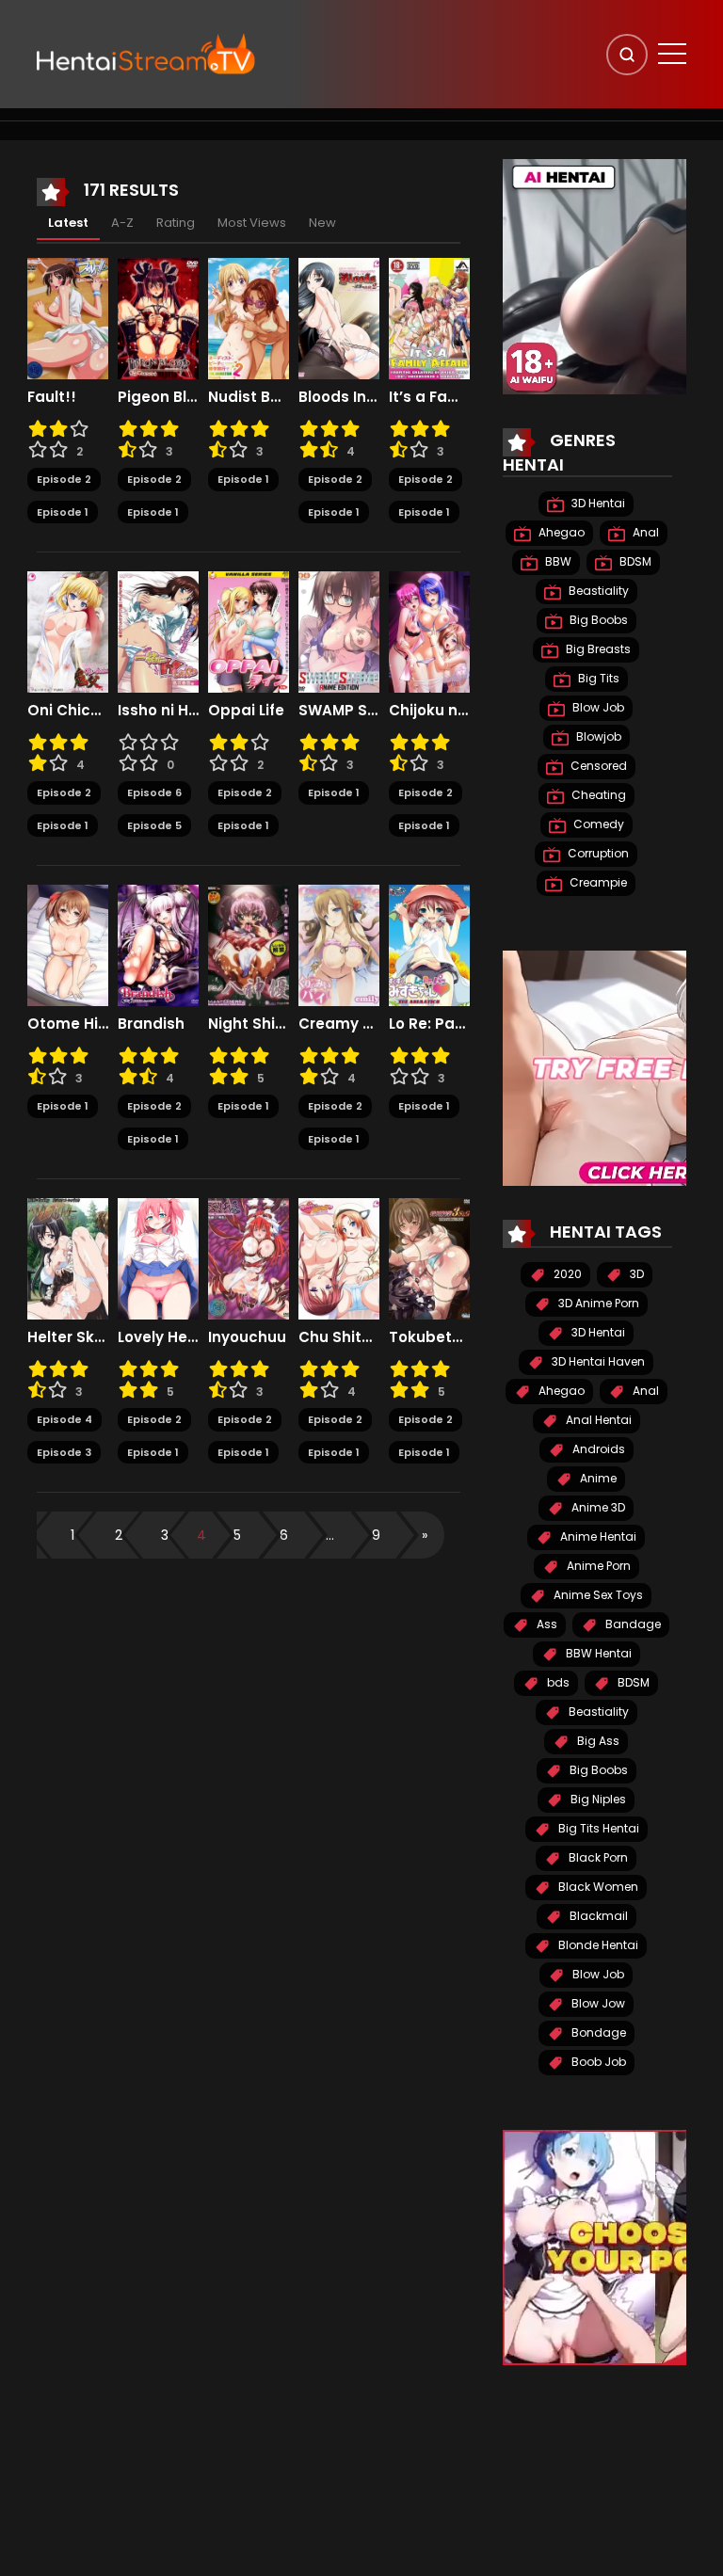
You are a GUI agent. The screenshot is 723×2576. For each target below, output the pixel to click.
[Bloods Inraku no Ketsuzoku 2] (339, 317)
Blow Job (597, 707)
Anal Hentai (597, 1420)
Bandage (632, 1624)
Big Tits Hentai (597, 1828)
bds (557, 1682)
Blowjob (597, 736)
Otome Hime (68, 1024)
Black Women (597, 1887)
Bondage (597, 2032)
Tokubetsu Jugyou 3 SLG (429, 1337)
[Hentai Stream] (146, 54)
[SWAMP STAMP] (339, 631)
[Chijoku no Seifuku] (429, 631)
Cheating (597, 795)
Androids (597, 1449)
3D (635, 1274)
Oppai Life (246, 711)
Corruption (597, 853)
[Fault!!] (68, 317)
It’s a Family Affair (429, 397)
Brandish (151, 1024)
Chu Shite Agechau (339, 1337)
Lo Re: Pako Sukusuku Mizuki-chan (429, 1024)
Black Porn (597, 1857)
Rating (176, 223)
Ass (546, 1624)
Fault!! (52, 397)
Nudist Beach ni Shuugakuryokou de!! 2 (249, 397)
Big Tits (597, 678)
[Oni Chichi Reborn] (68, 631)
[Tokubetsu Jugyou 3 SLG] (429, 1257)
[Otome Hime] (68, 944)
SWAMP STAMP (339, 711)
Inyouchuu (247, 1337)
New (322, 223)
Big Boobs (597, 620)
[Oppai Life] (249, 631)
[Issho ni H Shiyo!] (158, 631)
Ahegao (560, 532)
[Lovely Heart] (158, 1257)
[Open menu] (672, 54)
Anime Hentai (597, 1536)
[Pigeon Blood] (158, 317)
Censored (597, 766)
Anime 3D (597, 1507)
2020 (566, 1274)
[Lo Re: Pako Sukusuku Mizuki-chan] (429, 944)
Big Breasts (597, 649)
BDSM (634, 561)
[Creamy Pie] (339, 944)
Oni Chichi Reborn (68, 711)
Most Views (252, 223)
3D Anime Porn (597, 1303)
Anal (644, 532)
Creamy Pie (339, 1024)
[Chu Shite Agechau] (339, 1257)
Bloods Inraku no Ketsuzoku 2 (339, 397)
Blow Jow (597, 2003)
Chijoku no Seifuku (429, 711)
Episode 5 (154, 825)
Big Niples (597, 1799)
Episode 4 (64, 1419)
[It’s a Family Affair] (429, 317)
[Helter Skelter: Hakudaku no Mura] (68, 1257)
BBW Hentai (597, 1653)
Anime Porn (597, 1566)
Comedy (597, 824)
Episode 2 (64, 479)
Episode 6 (154, 792)
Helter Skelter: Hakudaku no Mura (68, 1337)
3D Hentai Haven (597, 1361)
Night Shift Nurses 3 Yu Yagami (249, 1024)
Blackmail (597, 1916)
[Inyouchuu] (249, 1257)
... (330, 1535)
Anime (597, 1478)
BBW (557, 561)
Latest (68, 223)
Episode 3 (64, 1452)
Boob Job (597, 2062)
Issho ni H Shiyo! (158, 711)
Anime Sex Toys (597, 1595)
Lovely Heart (158, 1337)
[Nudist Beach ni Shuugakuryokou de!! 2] (249, 317)
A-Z (122, 223)
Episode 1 (63, 512)
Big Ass (597, 1741)
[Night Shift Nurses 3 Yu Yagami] (249, 944)
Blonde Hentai (597, 1945)
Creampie (597, 882)
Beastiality (597, 591)
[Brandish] (158, 944)
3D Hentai (597, 503)
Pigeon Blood (158, 397)
